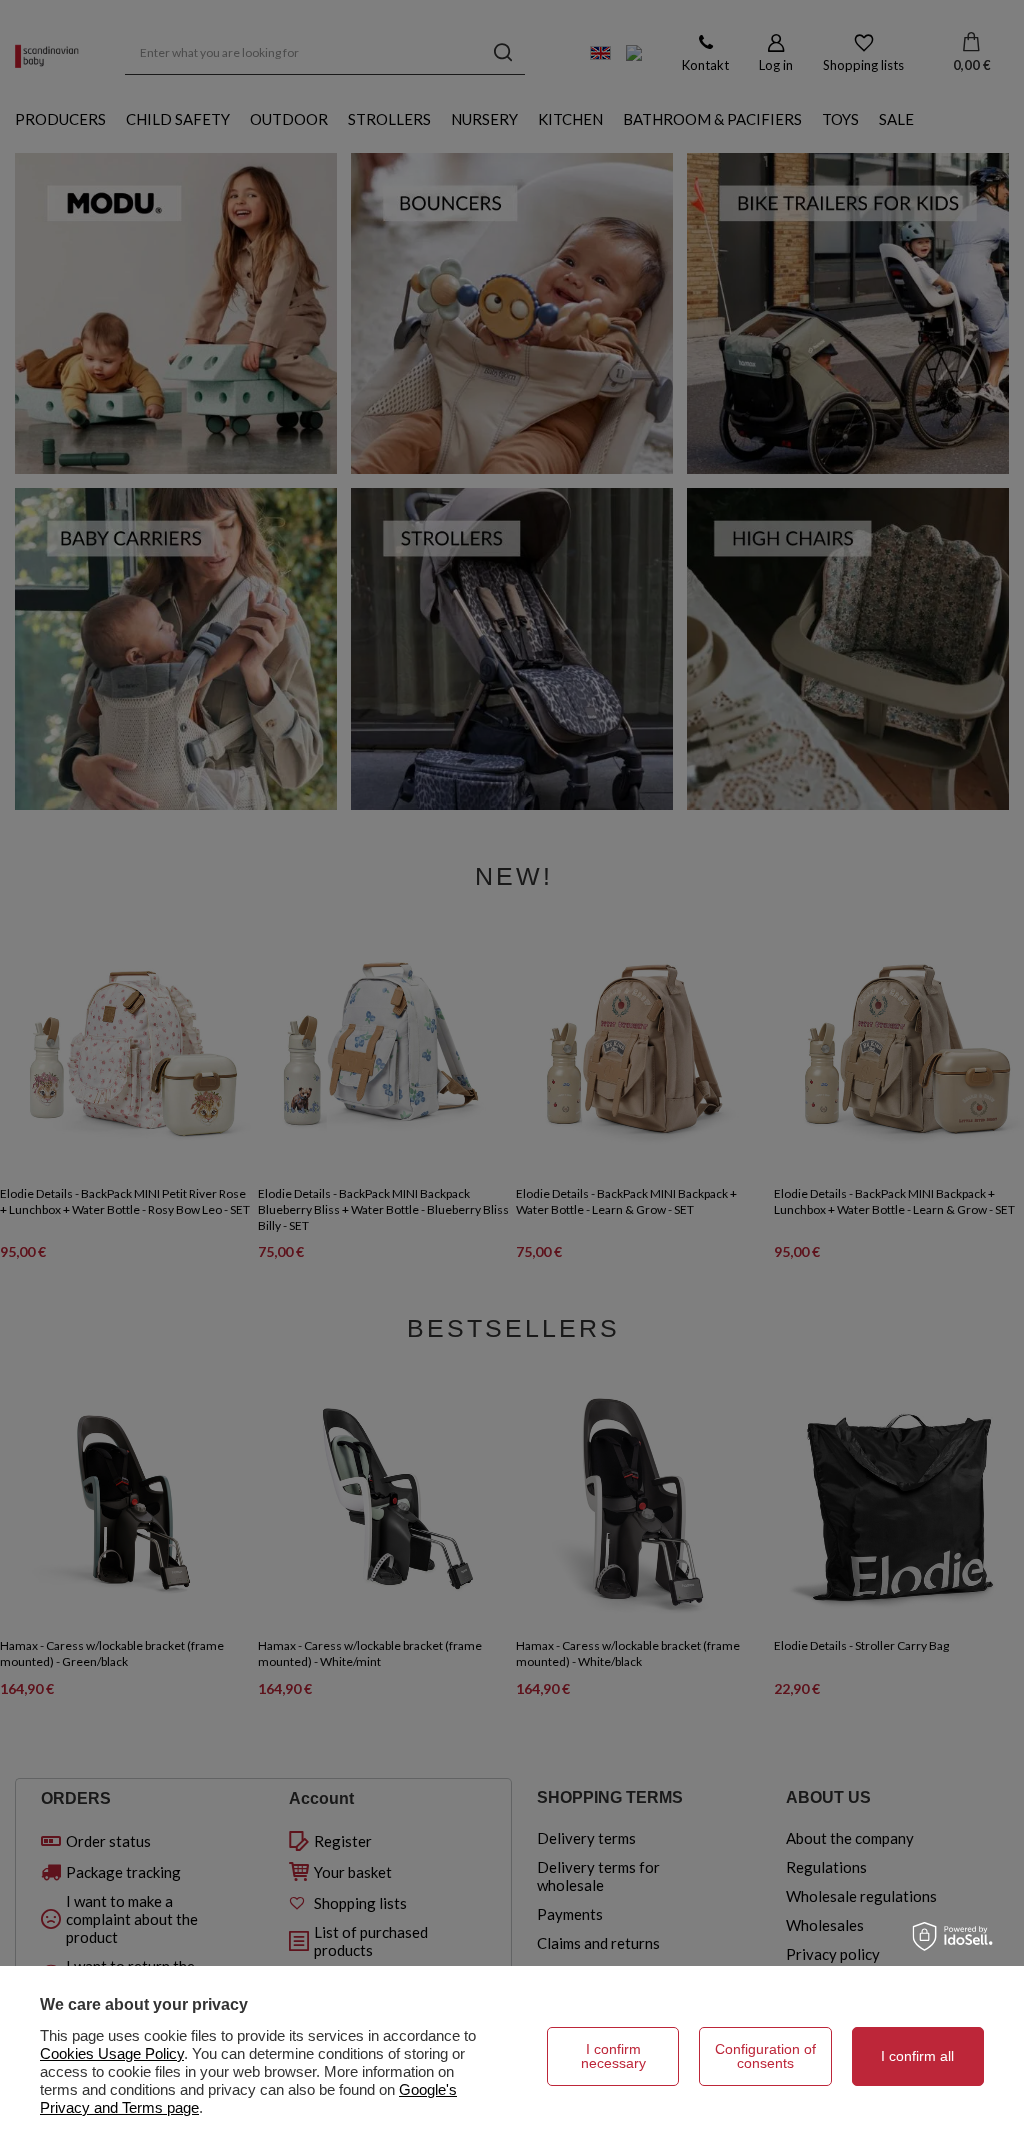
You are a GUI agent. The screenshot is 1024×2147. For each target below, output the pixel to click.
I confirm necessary (613, 2056)
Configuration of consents (765, 2056)
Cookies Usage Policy (112, 2053)
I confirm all (917, 2056)
